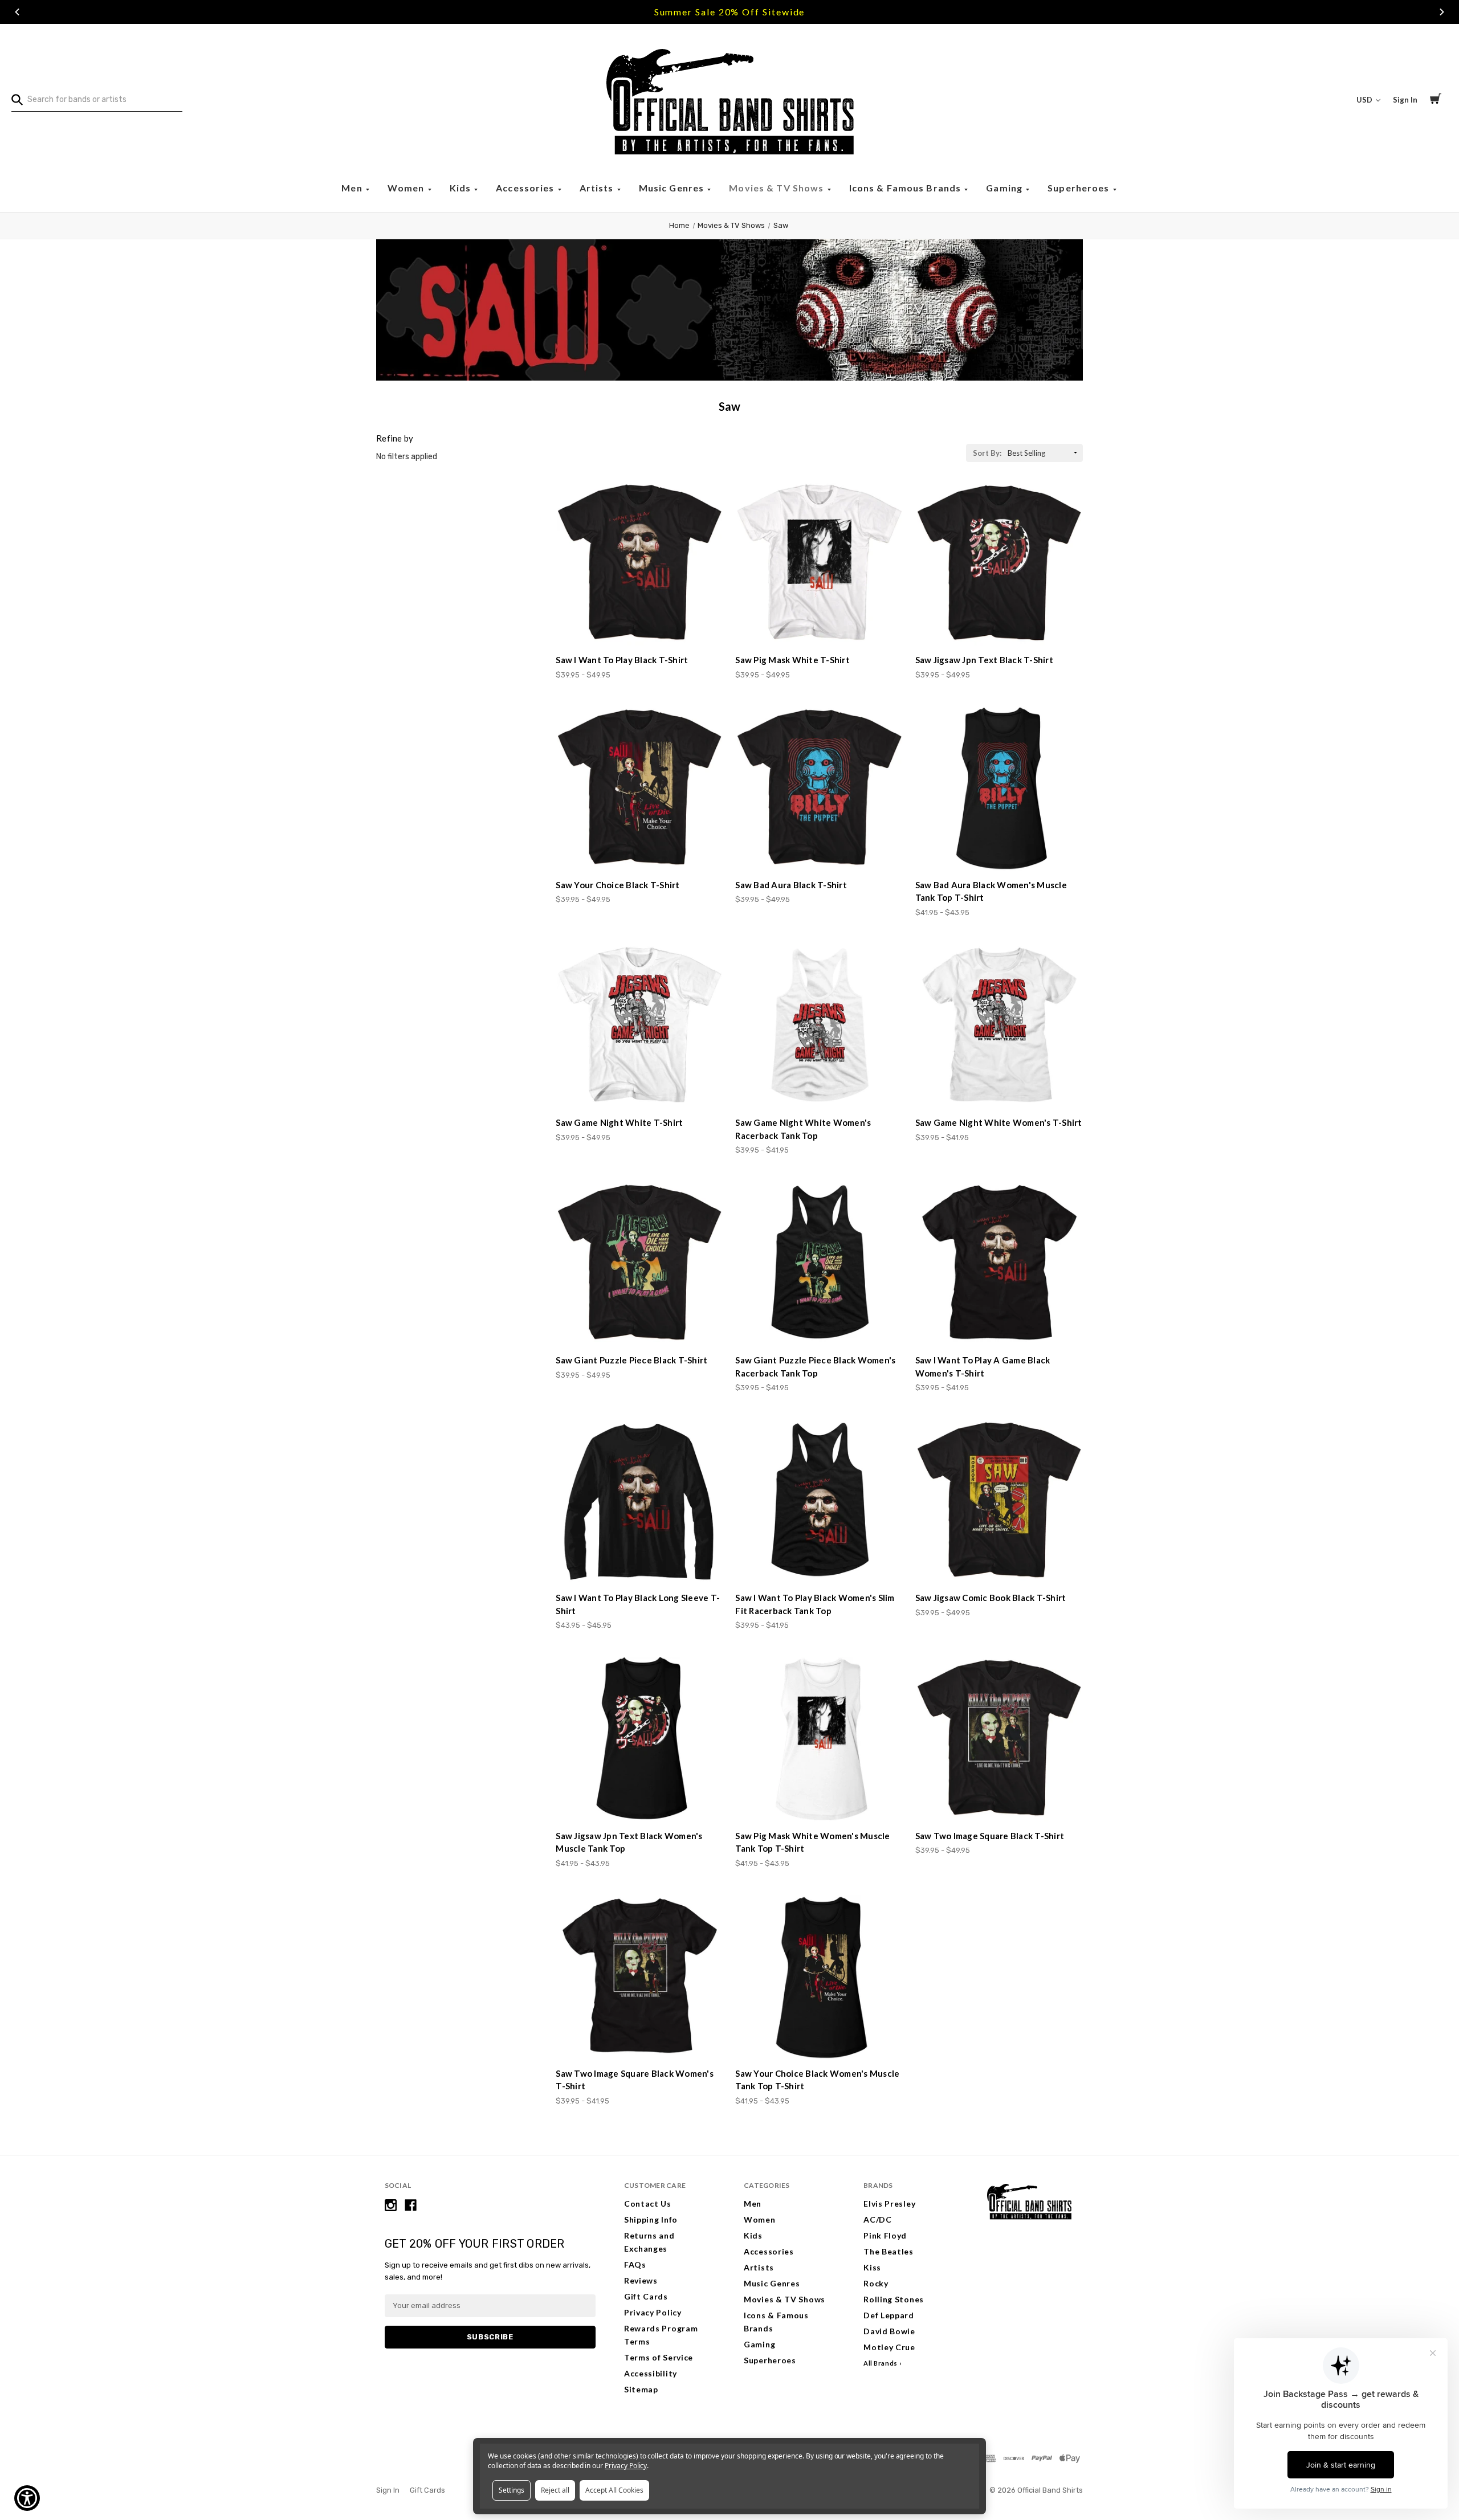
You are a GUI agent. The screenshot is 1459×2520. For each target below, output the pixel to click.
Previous (17, 12)
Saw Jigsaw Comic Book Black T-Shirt (991, 1598)
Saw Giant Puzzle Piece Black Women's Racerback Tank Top (815, 1367)
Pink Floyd (885, 2235)
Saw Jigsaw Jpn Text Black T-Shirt (984, 660)
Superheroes (1080, 188)
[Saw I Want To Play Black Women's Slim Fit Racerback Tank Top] (819, 1501)
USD (1365, 100)
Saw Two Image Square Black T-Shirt (990, 1836)
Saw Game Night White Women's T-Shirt (999, 1122)
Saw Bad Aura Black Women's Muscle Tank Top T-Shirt (991, 891)
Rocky (876, 2283)
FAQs (635, 2264)
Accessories (526, 188)
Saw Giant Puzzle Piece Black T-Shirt (631, 1360)
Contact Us (648, 2204)
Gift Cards (646, 2296)
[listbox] (1044, 453)
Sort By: (987, 453)
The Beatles (889, 2251)
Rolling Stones (894, 2299)
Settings (512, 2490)
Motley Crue (889, 2347)
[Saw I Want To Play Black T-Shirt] (639, 563)
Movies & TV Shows (777, 188)
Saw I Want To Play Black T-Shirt (622, 660)
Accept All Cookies (614, 2490)
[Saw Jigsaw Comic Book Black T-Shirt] (999, 1501)
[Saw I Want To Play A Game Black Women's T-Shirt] (999, 1264)
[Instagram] (391, 2205)
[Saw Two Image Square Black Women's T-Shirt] (639, 1977)
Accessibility (651, 2373)
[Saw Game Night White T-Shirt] (639, 1026)
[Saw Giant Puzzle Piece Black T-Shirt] (639, 1264)
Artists (598, 188)
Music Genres (673, 188)
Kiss (872, 2267)
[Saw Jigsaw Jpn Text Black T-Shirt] (999, 563)
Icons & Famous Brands (906, 188)
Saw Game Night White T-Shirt (619, 1122)
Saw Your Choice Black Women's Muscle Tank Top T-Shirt (817, 2080)
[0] (1436, 100)
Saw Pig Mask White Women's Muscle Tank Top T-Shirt (812, 1842)
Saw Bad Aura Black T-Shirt (791, 885)
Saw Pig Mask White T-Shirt (792, 660)
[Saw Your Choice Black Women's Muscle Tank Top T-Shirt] (819, 1977)
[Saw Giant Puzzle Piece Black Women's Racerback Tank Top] (819, 1264)
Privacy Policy (653, 2312)
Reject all (555, 2490)
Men (353, 188)
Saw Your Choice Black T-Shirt (618, 885)
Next (1442, 12)
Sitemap (641, 2389)
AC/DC (878, 2219)
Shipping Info (651, 2219)
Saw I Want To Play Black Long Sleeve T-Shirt (638, 1604)
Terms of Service (659, 2357)
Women (407, 188)
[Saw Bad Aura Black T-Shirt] (819, 789)
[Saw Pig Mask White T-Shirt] (819, 563)
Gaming (1005, 188)
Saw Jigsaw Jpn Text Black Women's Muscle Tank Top (629, 1842)
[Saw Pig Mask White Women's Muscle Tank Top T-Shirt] (819, 1739)
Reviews (641, 2280)
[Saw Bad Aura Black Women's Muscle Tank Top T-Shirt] (999, 789)
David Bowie (889, 2331)
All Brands (881, 2363)
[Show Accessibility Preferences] (27, 2498)
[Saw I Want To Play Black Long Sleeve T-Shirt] (639, 1501)
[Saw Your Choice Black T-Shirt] (639, 789)
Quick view (640, 625)
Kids (462, 188)
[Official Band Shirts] (729, 100)
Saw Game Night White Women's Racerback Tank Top (803, 1129)
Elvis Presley (889, 2204)
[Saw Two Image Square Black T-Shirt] (999, 1739)
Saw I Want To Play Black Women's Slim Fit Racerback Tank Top (815, 1604)
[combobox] (97, 100)
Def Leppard (889, 2315)
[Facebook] (411, 2205)
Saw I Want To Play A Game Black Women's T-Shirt (983, 1367)
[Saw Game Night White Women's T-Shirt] (999, 1026)
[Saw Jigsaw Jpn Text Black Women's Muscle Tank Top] (639, 1739)
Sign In (1405, 100)
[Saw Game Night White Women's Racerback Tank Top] (819, 1026)
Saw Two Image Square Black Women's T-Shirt (635, 2080)
